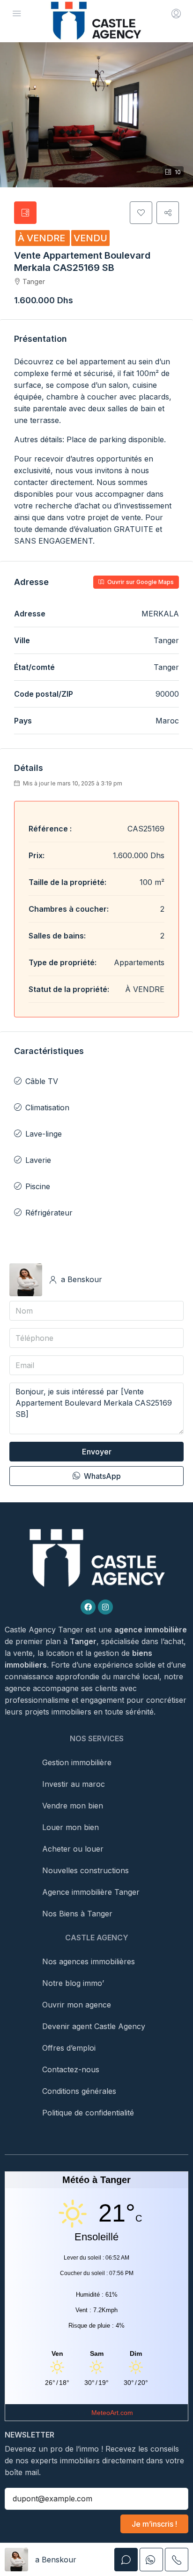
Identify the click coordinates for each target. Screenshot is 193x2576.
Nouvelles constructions (85, 1870)
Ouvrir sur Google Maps (140, 582)
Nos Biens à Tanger (77, 1914)
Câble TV (42, 1081)
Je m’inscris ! (154, 2524)
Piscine (38, 1186)
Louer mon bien (71, 1827)
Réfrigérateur (49, 1213)
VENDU (90, 238)
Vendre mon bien (73, 1806)
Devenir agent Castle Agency (94, 2026)
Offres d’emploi (69, 2048)
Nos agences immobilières (89, 1961)
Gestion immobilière (77, 1762)
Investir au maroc (74, 1784)
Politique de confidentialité (88, 2113)
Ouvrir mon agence (77, 2005)
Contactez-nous (71, 2069)
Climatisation (47, 1107)
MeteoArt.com (112, 2413)
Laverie (38, 1160)
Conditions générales (79, 2091)
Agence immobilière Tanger (91, 1892)
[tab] (25, 213)
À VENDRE (43, 238)
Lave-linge (44, 1134)
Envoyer (97, 1452)
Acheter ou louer (73, 1849)
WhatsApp (101, 1476)
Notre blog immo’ (73, 1983)
